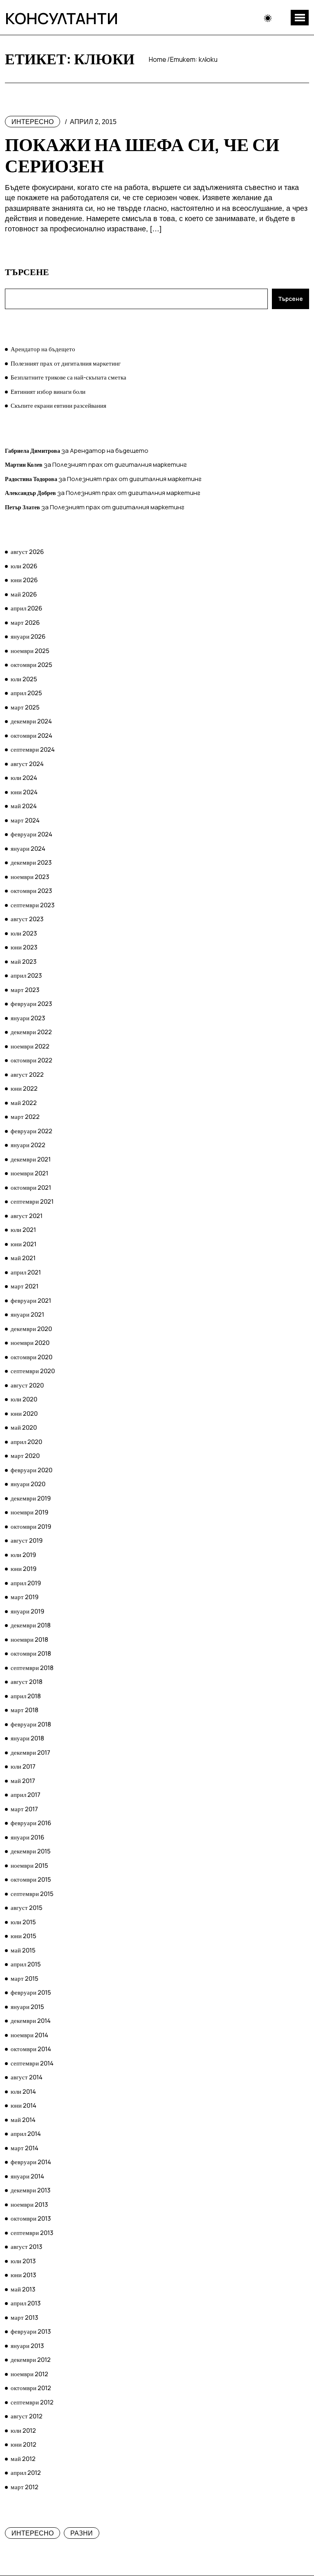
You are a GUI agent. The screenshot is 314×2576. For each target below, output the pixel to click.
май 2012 (23, 2459)
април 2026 (26, 608)
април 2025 (26, 693)
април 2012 (26, 2473)
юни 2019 (24, 1569)
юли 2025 (24, 679)
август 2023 (27, 919)
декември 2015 (31, 1851)
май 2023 (24, 961)
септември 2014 (32, 2063)
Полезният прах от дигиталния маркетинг (66, 363)
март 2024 (25, 820)
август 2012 (27, 2416)
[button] (300, 18)
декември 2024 (31, 721)
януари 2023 (28, 1018)
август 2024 (27, 764)
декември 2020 (31, 1329)
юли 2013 (23, 2261)
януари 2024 (28, 848)
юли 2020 (24, 1399)
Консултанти (62, 18)
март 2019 (25, 1597)
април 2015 (26, 1964)
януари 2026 (28, 636)
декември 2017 (30, 1752)
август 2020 (27, 1385)
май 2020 (24, 1427)
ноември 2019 (29, 1512)
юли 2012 (23, 2430)
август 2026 (27, 552)
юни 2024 (24, 792)
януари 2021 (27, 1314)
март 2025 (25, 707)
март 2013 (24, 2317)
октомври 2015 (31, 1879)
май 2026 (24, 594)
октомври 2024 (31, 736)
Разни (82, 2533)
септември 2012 (32, 2402)
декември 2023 (31, 862)
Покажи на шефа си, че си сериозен (142, 155)
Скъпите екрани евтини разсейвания (58, 406)
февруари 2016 (31, 1823)
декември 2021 (31, 1159)
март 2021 (25, 1286)
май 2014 (23, 2120)
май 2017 (23, 1781)
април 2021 (26, 1272)
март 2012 (25, 2487)
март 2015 (25, 1978)
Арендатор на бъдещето (43, 349)
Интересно (33, 122)
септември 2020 (33, 1371)
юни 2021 (24, 1244)
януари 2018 (27, 1738)
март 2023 (25, 990)
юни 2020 (24, 1413)
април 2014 (26, 2134)
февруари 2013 (31, 2331)
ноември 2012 (29, 2374)
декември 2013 (30, 2190)
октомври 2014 (31, 2049)
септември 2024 (33, 749)
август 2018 (27, 1682)
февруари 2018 (31, 1724)
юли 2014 (23, 2091)
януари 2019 (27, 1611)
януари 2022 (28, 1145)
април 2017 (26, 1795)
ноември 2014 (29, 2035)
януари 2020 (28, 1484)
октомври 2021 (31, 1187)
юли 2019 (23, 1555)
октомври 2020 (31, 1357)
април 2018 (26, 1696)
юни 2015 (24, 1936)
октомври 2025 (31, 665)
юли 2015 (23, 1922)
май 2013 (23, 2289)
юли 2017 (23, 1766)
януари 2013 (27, 2346)
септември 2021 (32, 1201)
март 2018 (25, 1710)
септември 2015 (32, 1894)
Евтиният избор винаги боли (48, 392)
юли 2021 (23, 1230)
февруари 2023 (31, 1004)
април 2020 (26, 1442)
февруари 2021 (31, 1300)
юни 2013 (23, 2275)
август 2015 (27, 1908)
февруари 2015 (31, 1992)
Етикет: (194, 59)
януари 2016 (27, 1837)
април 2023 (26, 975)
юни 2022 (24, 1088)
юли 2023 (24, 933)
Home (158, 59)
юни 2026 (24, 580)
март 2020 (25, 1456)
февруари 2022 (31, 1131)
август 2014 (27, 2077)
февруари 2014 (31, 2162)
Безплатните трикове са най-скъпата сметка (68, 377)
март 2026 (25, 623)
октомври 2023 (31, 891)
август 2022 (27, 1074)
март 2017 (24, 1809)
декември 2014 (31, 2021)
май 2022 (24, 1103)
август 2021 (27, 1216)
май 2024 (24, 806)
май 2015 (23, 1950)
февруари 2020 (31, 1470)
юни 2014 (24, 2105)
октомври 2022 (31, 1060)
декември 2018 (31, 1625)
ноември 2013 (29, 2204)
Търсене (27, 272)
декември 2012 (31, 2360)
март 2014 (25, 2148)
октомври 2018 (31, 1653)
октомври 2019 (31, 1526)
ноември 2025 (30, 651)
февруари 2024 (31, 834)
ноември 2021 (29, 1173)
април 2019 (26, 1583)
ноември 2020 (30, 1343)
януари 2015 (27, 2007)
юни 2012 (24, 2444)
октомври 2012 (31, 2388)
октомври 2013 (31, 2218)
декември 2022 (31, 1032)
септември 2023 (33, 905)
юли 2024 (24, 778)
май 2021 (23, 1258)
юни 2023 (24, 947)
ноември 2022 (30, 1046)
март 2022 (25, 1117)
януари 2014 (27, 2176)
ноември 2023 (30, 877)
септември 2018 (32, 1668)
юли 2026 (24, 566)
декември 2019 (31, 1498)
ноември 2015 (29, 1865)
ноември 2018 (29, 1639)
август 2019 (27, 1540)
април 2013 (26, 2303)
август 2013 (26, 2247)
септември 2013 (32, 2233)
